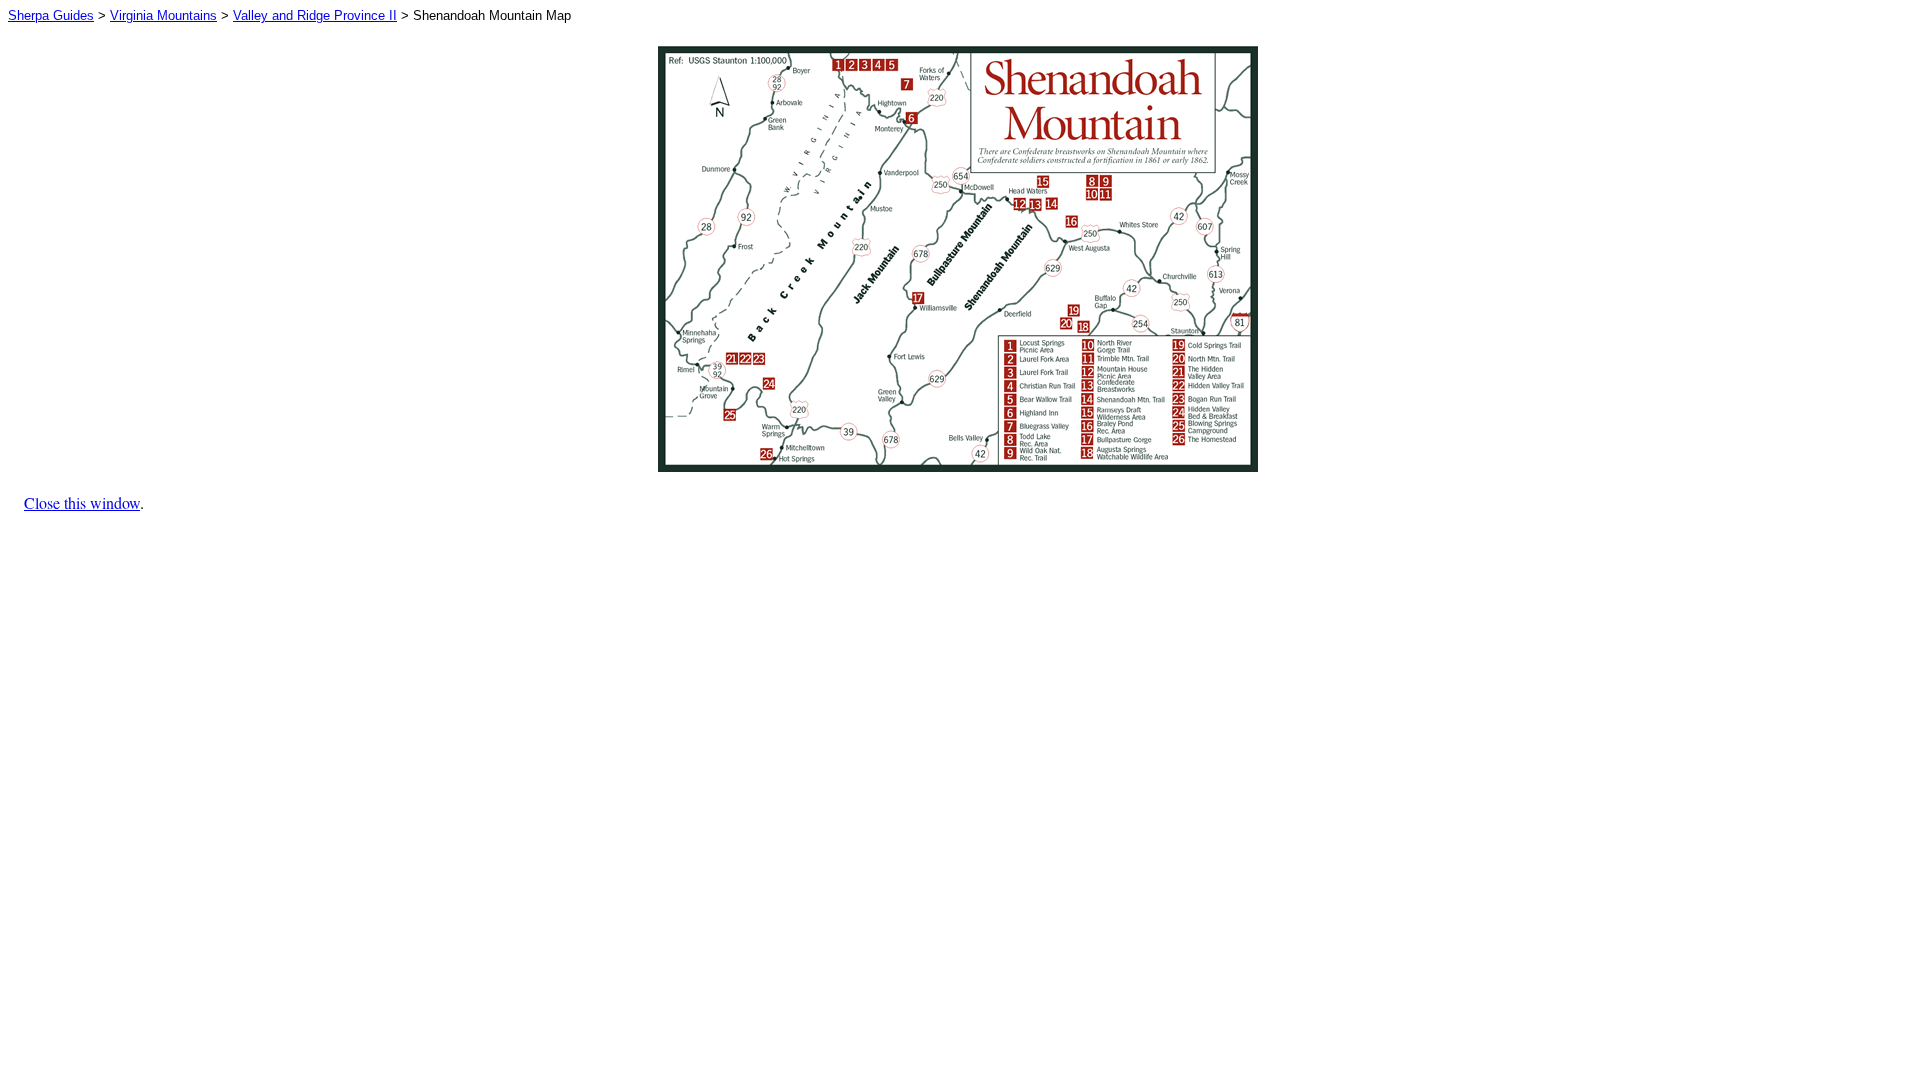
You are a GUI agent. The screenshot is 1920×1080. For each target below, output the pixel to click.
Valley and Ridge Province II (315, 15)
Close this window (82, 502)
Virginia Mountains (163, 15)
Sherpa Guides (51, 15)
